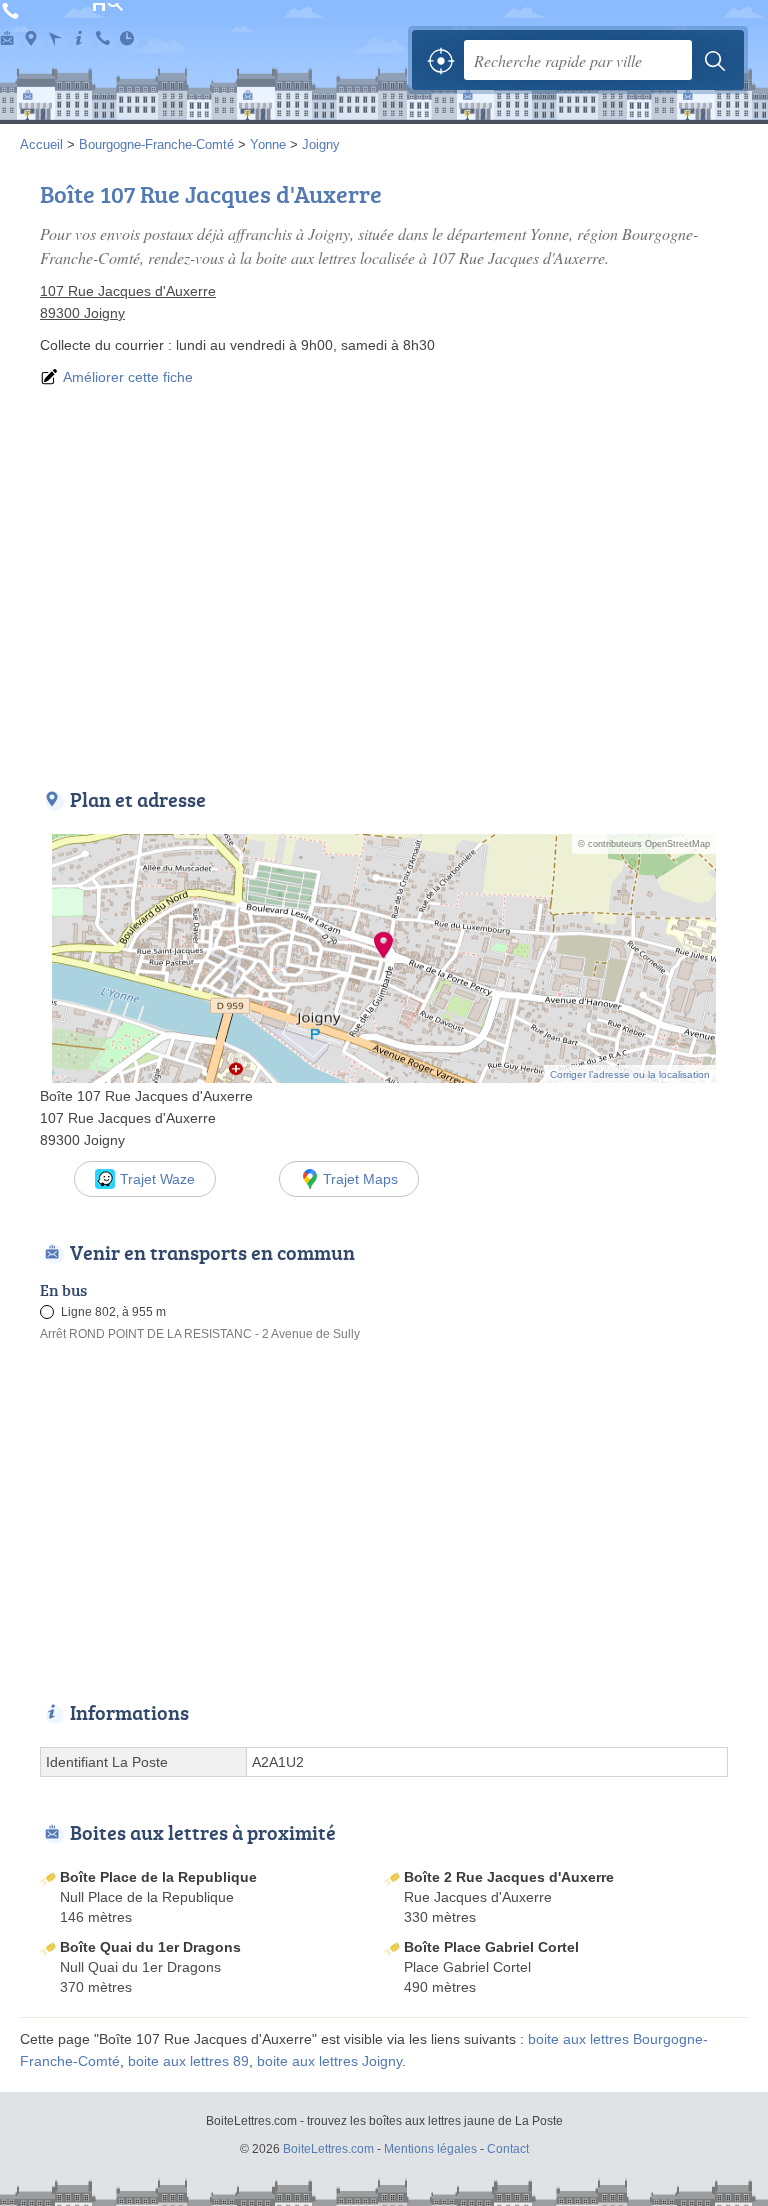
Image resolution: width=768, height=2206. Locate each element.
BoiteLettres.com (110, 48)
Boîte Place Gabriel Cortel (491, 1947)
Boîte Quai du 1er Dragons (150, 1947)
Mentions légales (430, 2149)
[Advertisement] (384, 584)
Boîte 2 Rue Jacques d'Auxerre (509, 1877)
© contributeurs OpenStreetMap (644, 844)
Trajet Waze (157, 1179)
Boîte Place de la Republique (158, 1877)
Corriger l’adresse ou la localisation (630, 1074)
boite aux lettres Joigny (329, 2061)
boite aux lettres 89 (188, 2061)
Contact (508, 2149)
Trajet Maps (360, 1179)
